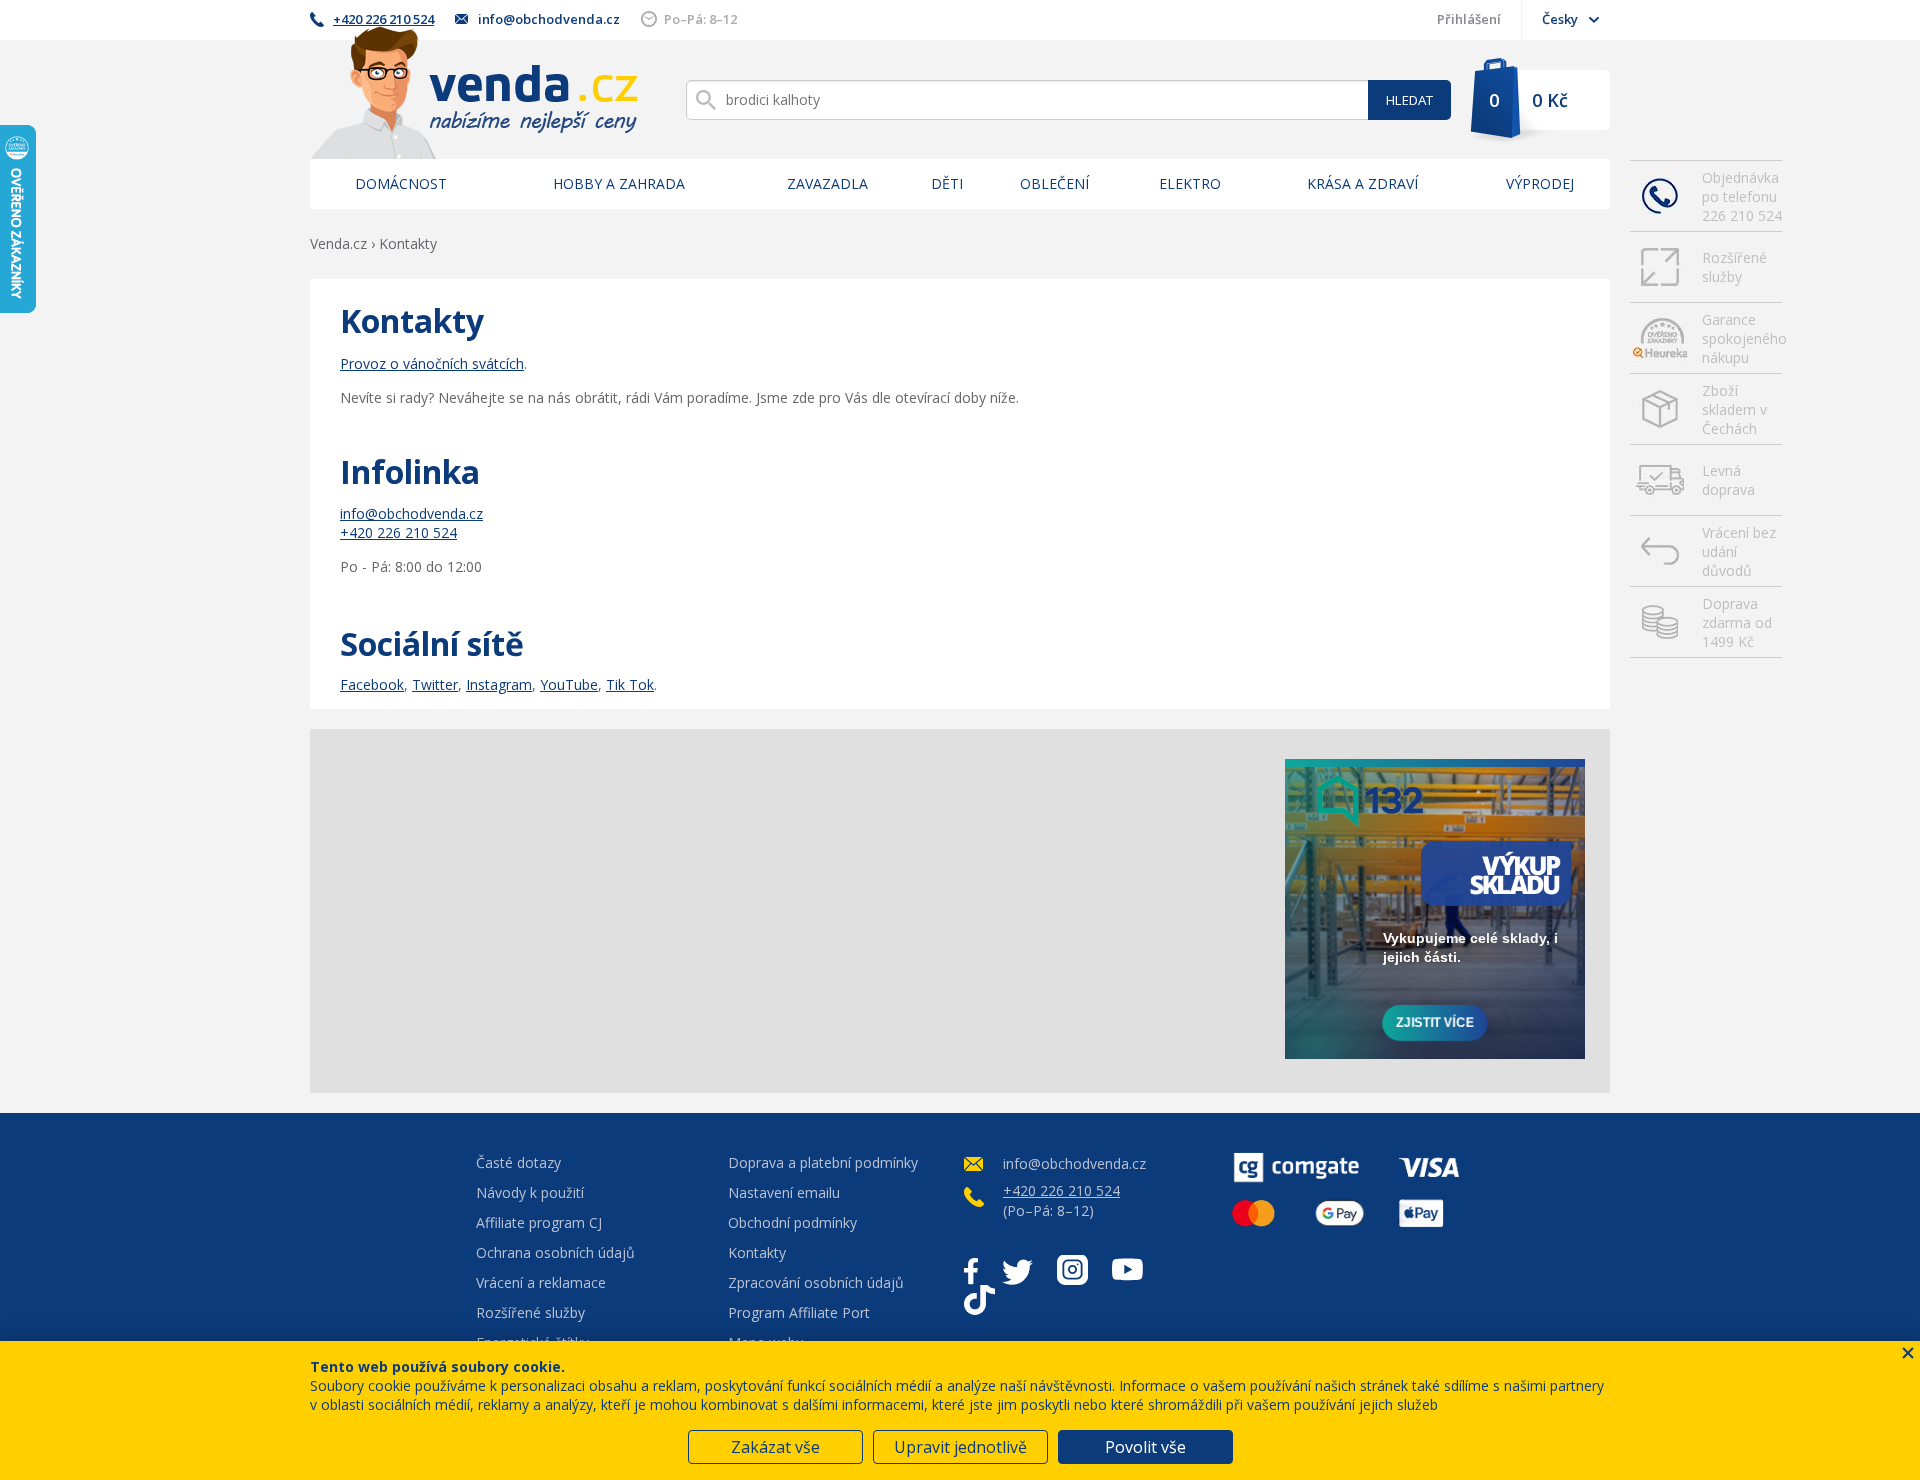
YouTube (569, 684)
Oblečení (1054, 183)
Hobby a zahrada (619, 183)
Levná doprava (1728, 480)
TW (1017, 1270)
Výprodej (1540, 183)
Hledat (1409, 100)
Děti (947, 183)
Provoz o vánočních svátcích (432, 363)
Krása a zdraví (1362, 183)
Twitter (435, 684)
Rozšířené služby (1734, 267)
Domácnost (401, 183)
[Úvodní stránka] (474, 92)
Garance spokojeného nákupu (1742, 338)
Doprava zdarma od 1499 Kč (1737, 622)
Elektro (1190, 183)
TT (979, 1300)
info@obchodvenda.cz (549, 19)
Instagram (499, 684)
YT (1127, 1270)
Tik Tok (630, 684)
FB (971, 1270)
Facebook (372, 684)
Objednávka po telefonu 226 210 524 (1742, 196)
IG (1072, 1270)
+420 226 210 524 (383, 19)
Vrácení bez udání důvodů (1739, 551)
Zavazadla (827, 183)
